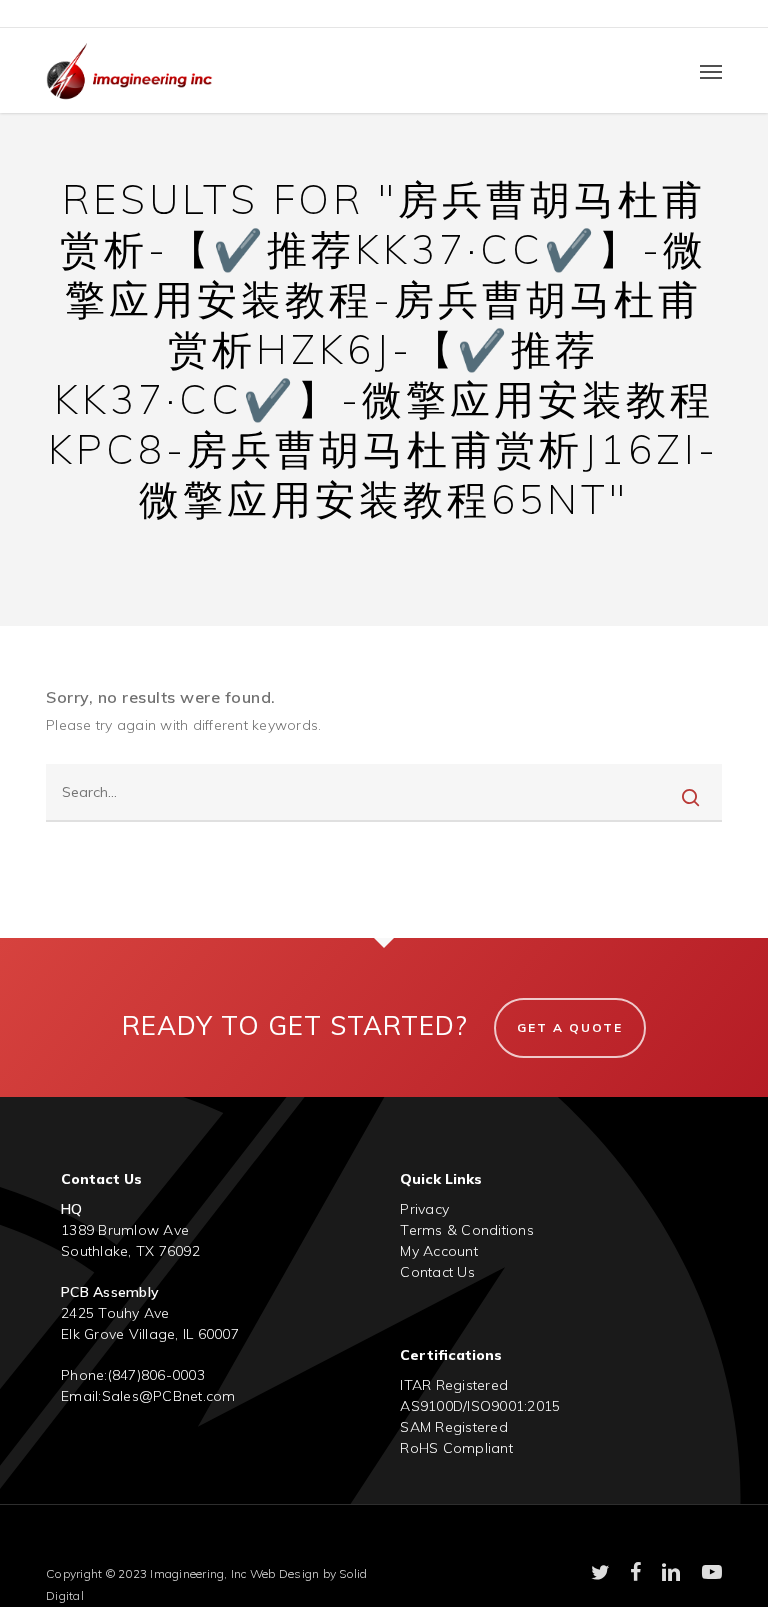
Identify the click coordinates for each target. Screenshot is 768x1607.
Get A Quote (570, 1027)
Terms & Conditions (467, 1230)
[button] (711, 71)
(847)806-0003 (156, 1375)
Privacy (424, 1209)
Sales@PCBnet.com (169, 1396)
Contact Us (437, 1272)
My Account (439, 1251)
